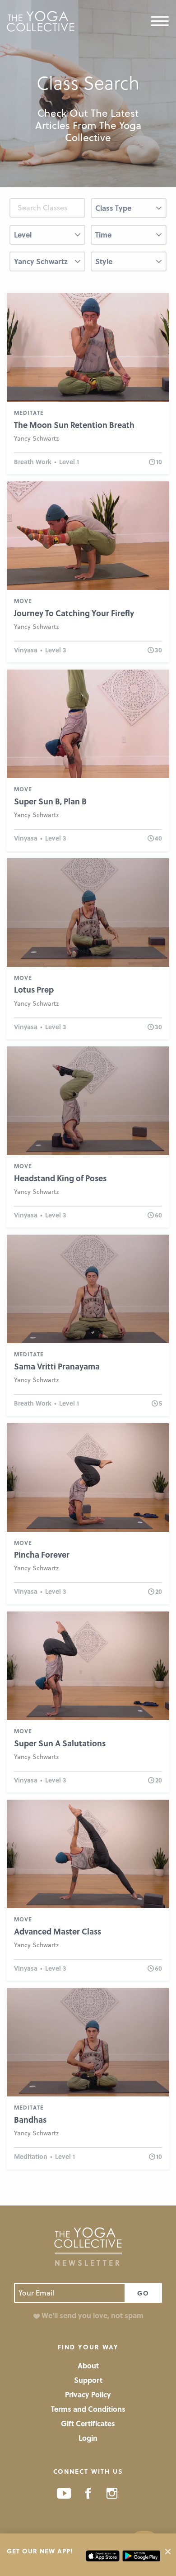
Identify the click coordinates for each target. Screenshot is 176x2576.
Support (88, 2380)
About (88, 2365)
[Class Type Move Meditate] (129, 212)
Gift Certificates (88, 2423)
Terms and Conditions (88, 2409)
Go (143, 2293)
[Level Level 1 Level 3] (47, 238)
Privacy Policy (88, 2394)
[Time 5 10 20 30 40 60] (129, 238)
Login (88, 2438)
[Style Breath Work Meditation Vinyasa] (129, 265)
